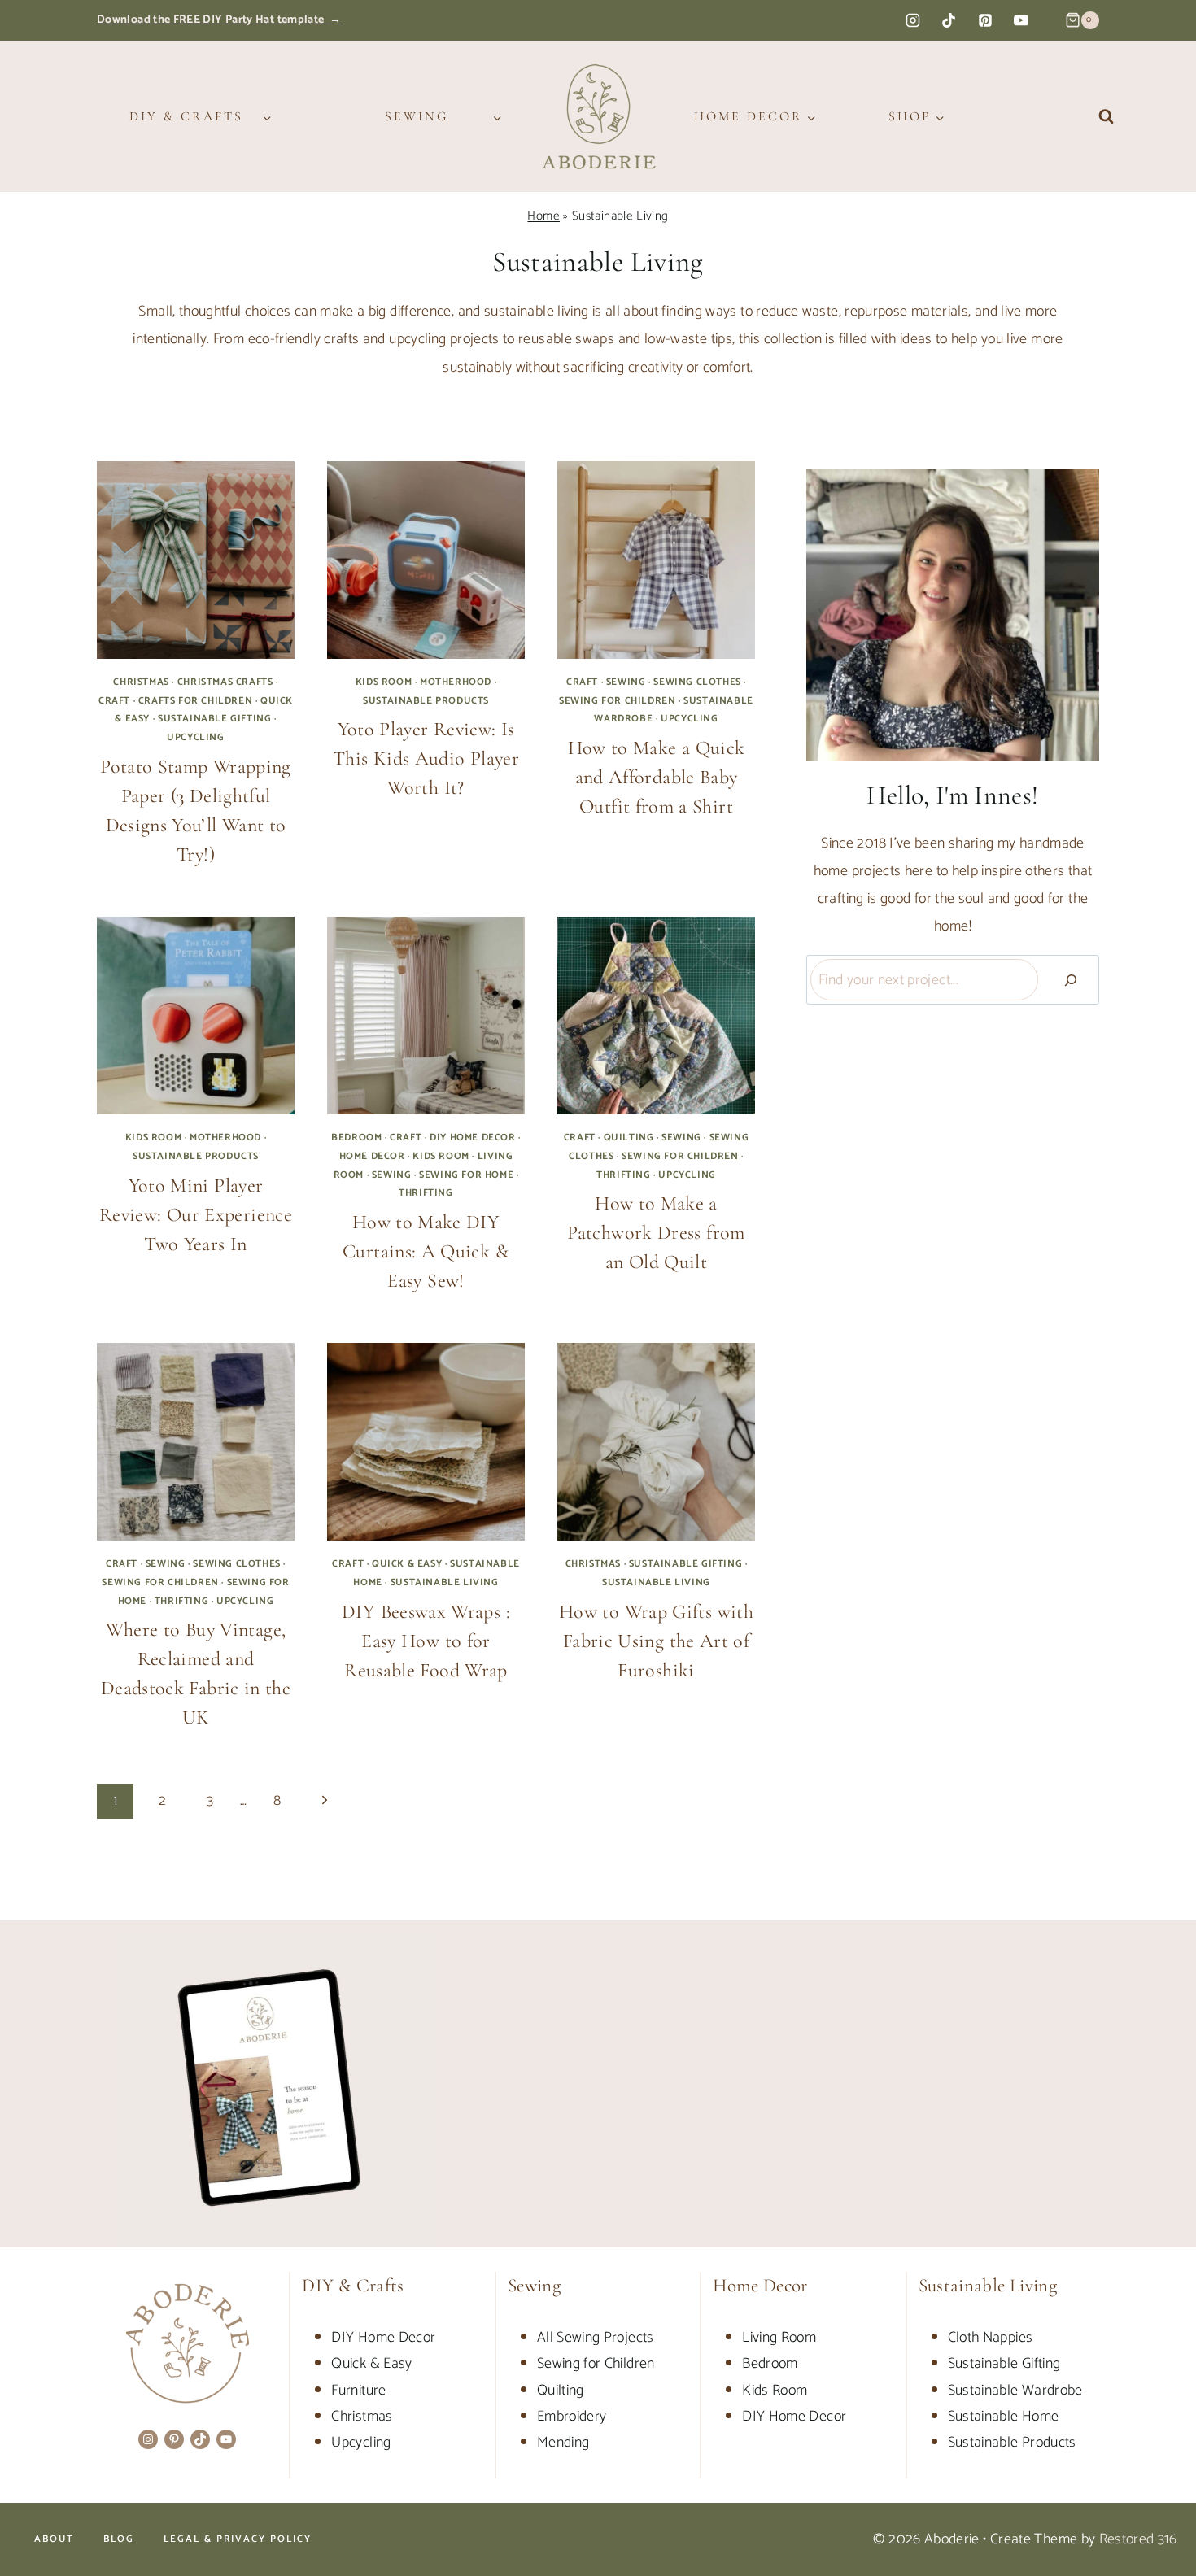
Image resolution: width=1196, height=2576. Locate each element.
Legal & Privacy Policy (238, 2539)
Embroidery (572, 2417)
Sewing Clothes (697, 682)
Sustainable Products (426, 701)
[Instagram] (913, 20)
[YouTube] (1021, 20)
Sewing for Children (617, 701)
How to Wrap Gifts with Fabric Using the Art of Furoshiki (656, 1641)
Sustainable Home (1004, 2417)
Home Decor (372, 1156)
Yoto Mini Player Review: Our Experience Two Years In (196, 1215)
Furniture (358, 2391)
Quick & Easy (407, 1564)
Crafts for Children (195, 701)
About (54, 2539)
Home (543, 216)
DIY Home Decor (472, 1138)
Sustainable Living (445, 1582)
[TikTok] (949, 20)
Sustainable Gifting (214, 719)
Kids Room (384, 682)
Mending (563, 2443)
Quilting (629, 1138)
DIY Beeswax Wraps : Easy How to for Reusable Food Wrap (426, 1641)
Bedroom (356, 1138)
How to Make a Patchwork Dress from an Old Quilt (656, 1233)
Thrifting (426, 1193)
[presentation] (196, 560)
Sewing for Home (466, 1175)
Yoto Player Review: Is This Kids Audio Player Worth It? (426, 758)
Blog (119, 2539)
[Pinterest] (985, 20)
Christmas (141, 682)
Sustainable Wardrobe (1015, 2391)
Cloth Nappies (991, 2338)
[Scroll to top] (1157, 2513)
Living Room (779, 2338)
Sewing (626, 682)
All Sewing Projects (596, 2338)
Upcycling (195, 737)
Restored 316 (1138, 2539)
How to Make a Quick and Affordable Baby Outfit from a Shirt (657, 777)
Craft (114, 701)
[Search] (1071, 980)
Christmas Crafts (225, 682)
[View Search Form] (1106, 117)
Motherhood (456, 682)
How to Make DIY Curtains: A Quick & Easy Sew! (426, 1251)
